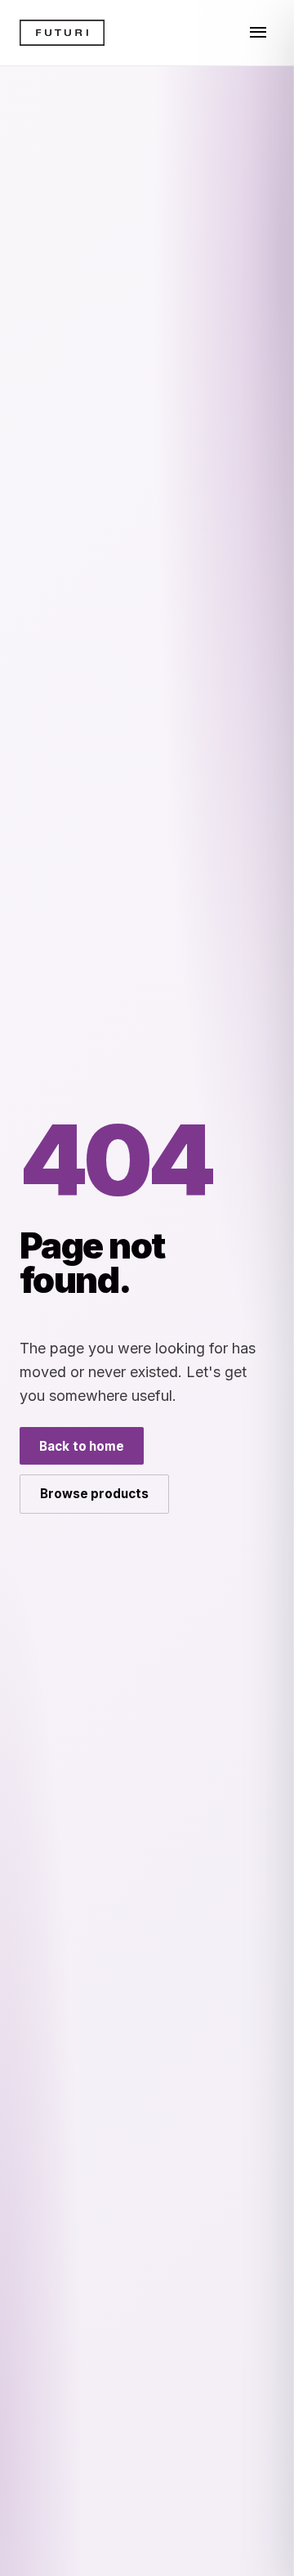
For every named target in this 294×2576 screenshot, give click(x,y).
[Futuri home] (62, 33)
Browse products (94, 1494)
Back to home (82, 1446)
